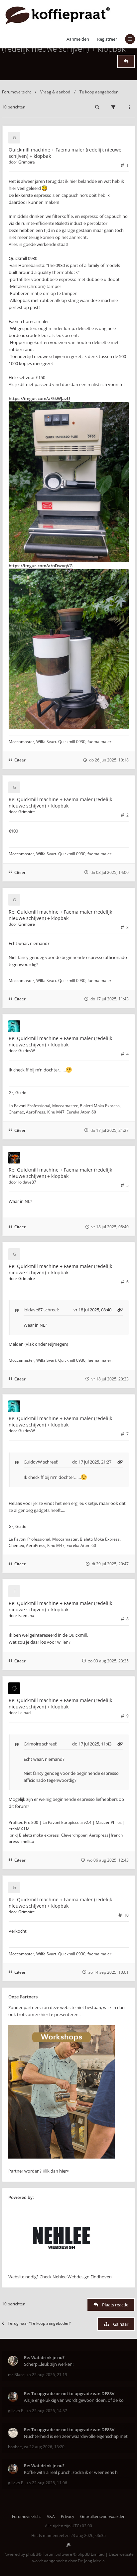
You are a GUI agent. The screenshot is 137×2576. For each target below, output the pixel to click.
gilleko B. (16, 2411)
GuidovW (27, 1051)
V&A (51, 2516)
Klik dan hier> (56, 2171)
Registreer (107, 39)
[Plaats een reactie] (126, 61)
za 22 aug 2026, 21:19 (47, 2375)
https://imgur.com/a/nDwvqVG (41, 566)
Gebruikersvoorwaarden (103, 2516)
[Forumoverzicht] (58, 15)
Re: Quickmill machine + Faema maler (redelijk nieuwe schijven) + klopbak (60, 802)
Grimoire (27, 162)
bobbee (15, 2447)
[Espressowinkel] (62, 2157)
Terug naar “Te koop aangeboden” (39, 2323)
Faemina (26, 1616)
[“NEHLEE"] (62, 2270)
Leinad (24, 1713)
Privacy (68, 2516)
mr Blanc (16, 2375)
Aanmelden (78, 39)
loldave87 (27, 1182)
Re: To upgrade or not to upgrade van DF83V (69, 2393)
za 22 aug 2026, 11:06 (47, 2483)
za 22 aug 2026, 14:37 (47, 2411)
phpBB (32, 2554)
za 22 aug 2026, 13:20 (44, 2447)
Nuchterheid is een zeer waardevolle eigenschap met (76, 2436)
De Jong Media (91, 2561)
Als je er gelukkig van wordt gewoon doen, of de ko (74, 2400)
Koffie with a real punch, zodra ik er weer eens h (71, 2472)
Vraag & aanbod (55, 92)
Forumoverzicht (16, 92)
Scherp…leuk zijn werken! (49, 2364)
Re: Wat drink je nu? (44, 2357)
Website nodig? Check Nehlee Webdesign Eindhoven (60, 2277)
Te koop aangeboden (99, 92)
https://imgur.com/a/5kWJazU (39, 398)
